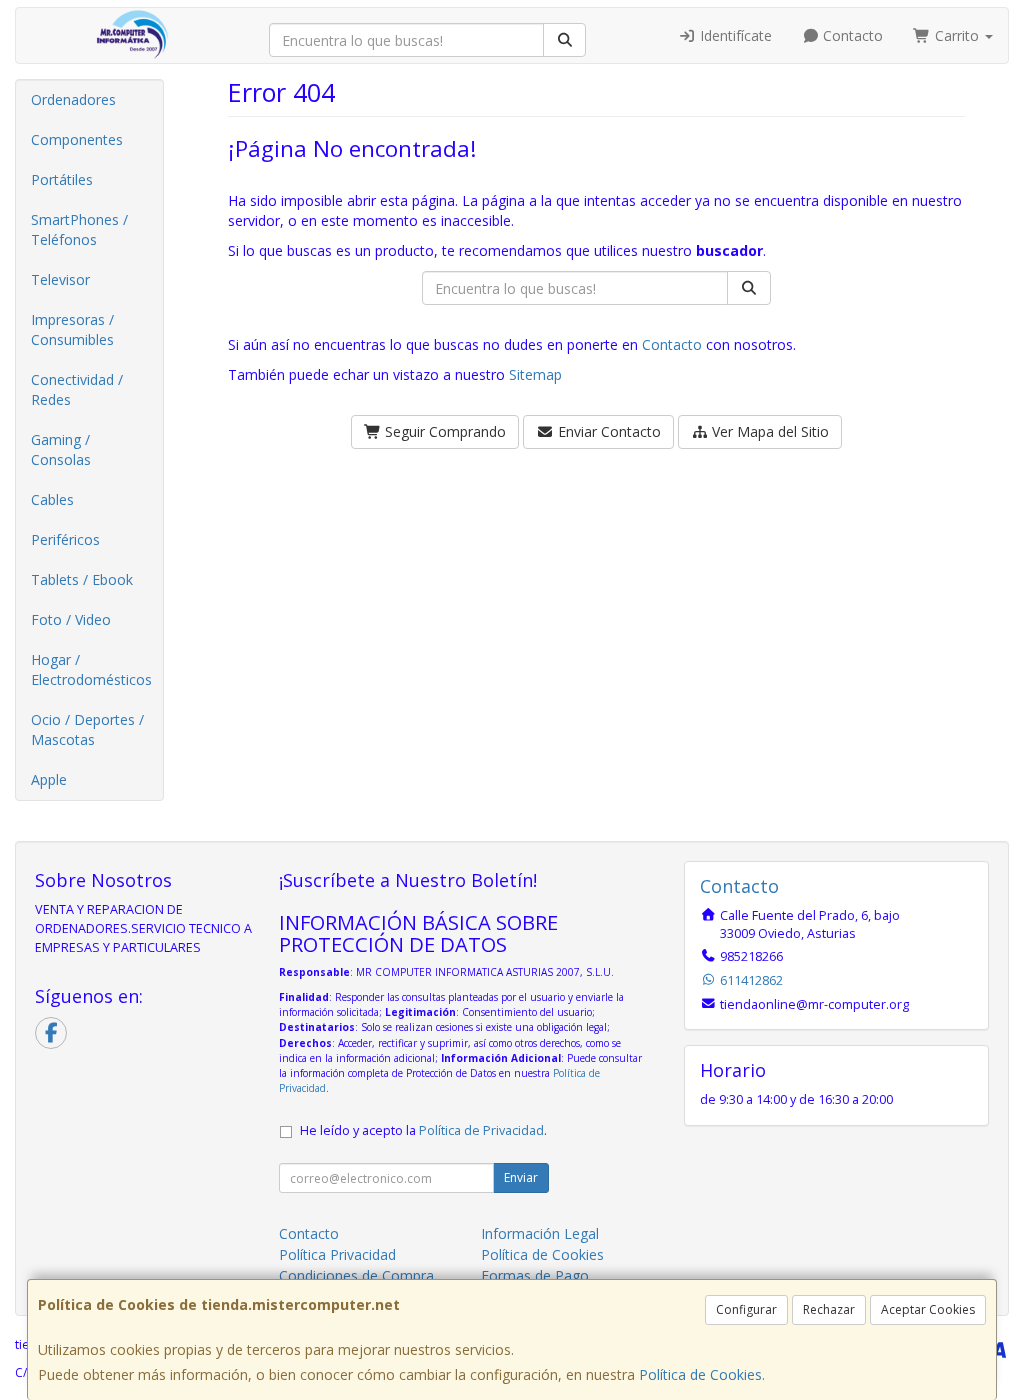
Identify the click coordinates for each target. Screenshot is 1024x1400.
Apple (49, 779)
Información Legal (540, 1233)
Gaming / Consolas (61, 449)
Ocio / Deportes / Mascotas (87, 729)
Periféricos (65, 539)
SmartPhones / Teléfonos (79, 229)
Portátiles (62, 179)
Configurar (746, 1309)
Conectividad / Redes (77, 389)
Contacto (851, 35)
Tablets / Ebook (82, 579)
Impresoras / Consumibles (72, 329)
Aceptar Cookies (928, 1309)
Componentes (77, 139)
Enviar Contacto (607, 431)
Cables (52, 499)
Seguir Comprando (443, 431)
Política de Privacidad (481, 1130)
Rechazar (829, 1309)
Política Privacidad (337, 1254)
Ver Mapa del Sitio (768, 431)
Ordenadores (73, 99)
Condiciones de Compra (356, 1275)
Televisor (60, 279)
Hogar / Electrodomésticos (91, 669)
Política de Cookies (700, 1374)
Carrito (957, 35)
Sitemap (535, 374)
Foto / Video (71, 619)
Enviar (521, 1177)
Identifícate (734, 35)
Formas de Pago (535, 1275)
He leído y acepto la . (423, 1130)
